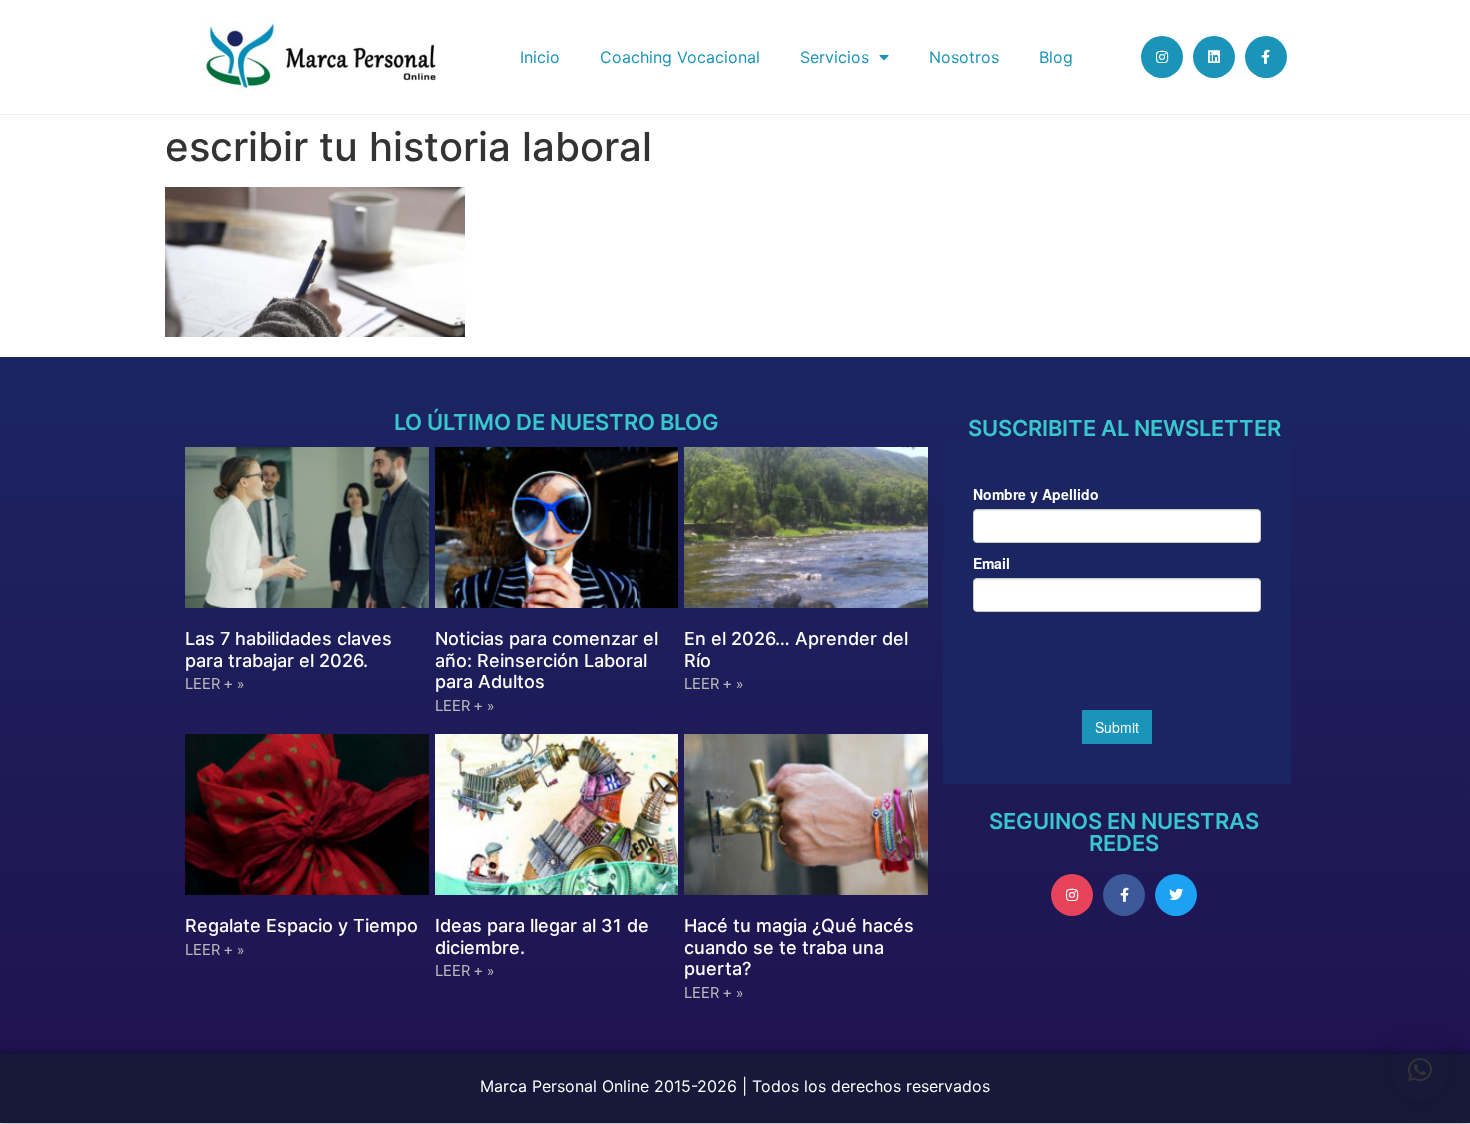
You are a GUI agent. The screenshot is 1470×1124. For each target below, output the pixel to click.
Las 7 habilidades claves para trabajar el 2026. (288, 649)
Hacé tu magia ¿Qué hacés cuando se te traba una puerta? (799, 947)
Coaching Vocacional (680, 57)
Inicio (540, 57)
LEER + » (214, 684)
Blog (1056, 57)
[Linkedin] (1214, 57)
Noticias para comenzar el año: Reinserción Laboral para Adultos (546, 660)
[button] (1420, 1070)
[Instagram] (1162, 57)
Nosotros (964, 57)
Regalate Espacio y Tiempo (301, 925)
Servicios (834, 57)
